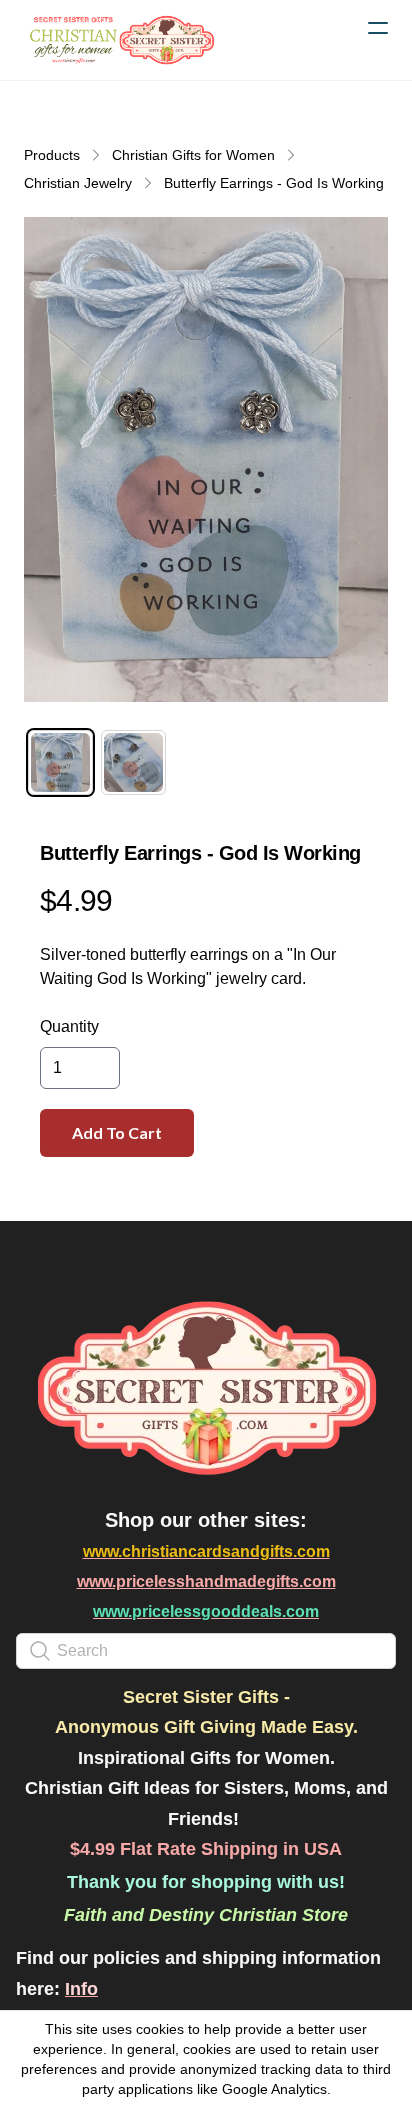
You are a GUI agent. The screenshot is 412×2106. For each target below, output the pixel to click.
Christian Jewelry (78, 183)
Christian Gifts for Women (193, 155)
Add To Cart (117, 1132)
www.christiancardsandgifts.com (206, 1551)
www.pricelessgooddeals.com (206, 1611)
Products (52, 155)
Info (81, 1989)
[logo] (120, 40)
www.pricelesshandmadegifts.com (206, 1581)
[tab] (60, 762)
